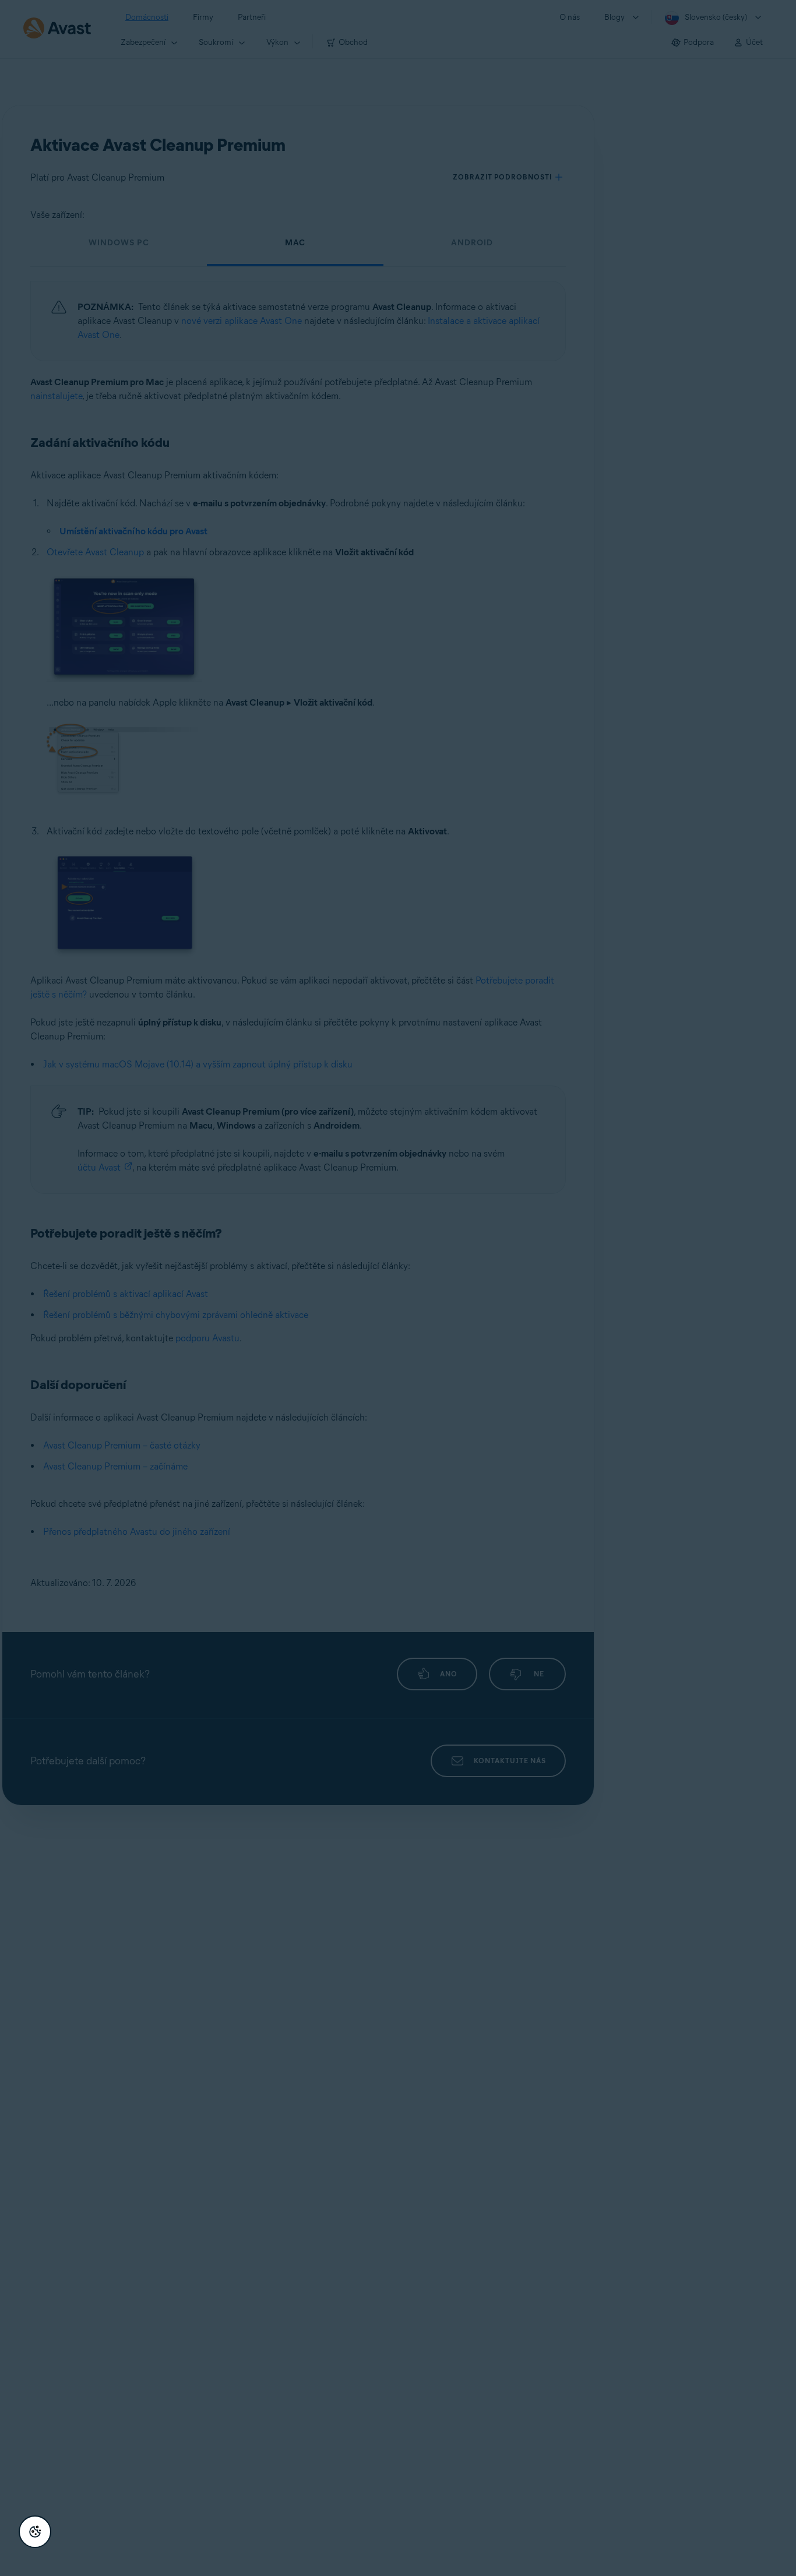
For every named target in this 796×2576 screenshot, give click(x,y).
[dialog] (398, 1288)
